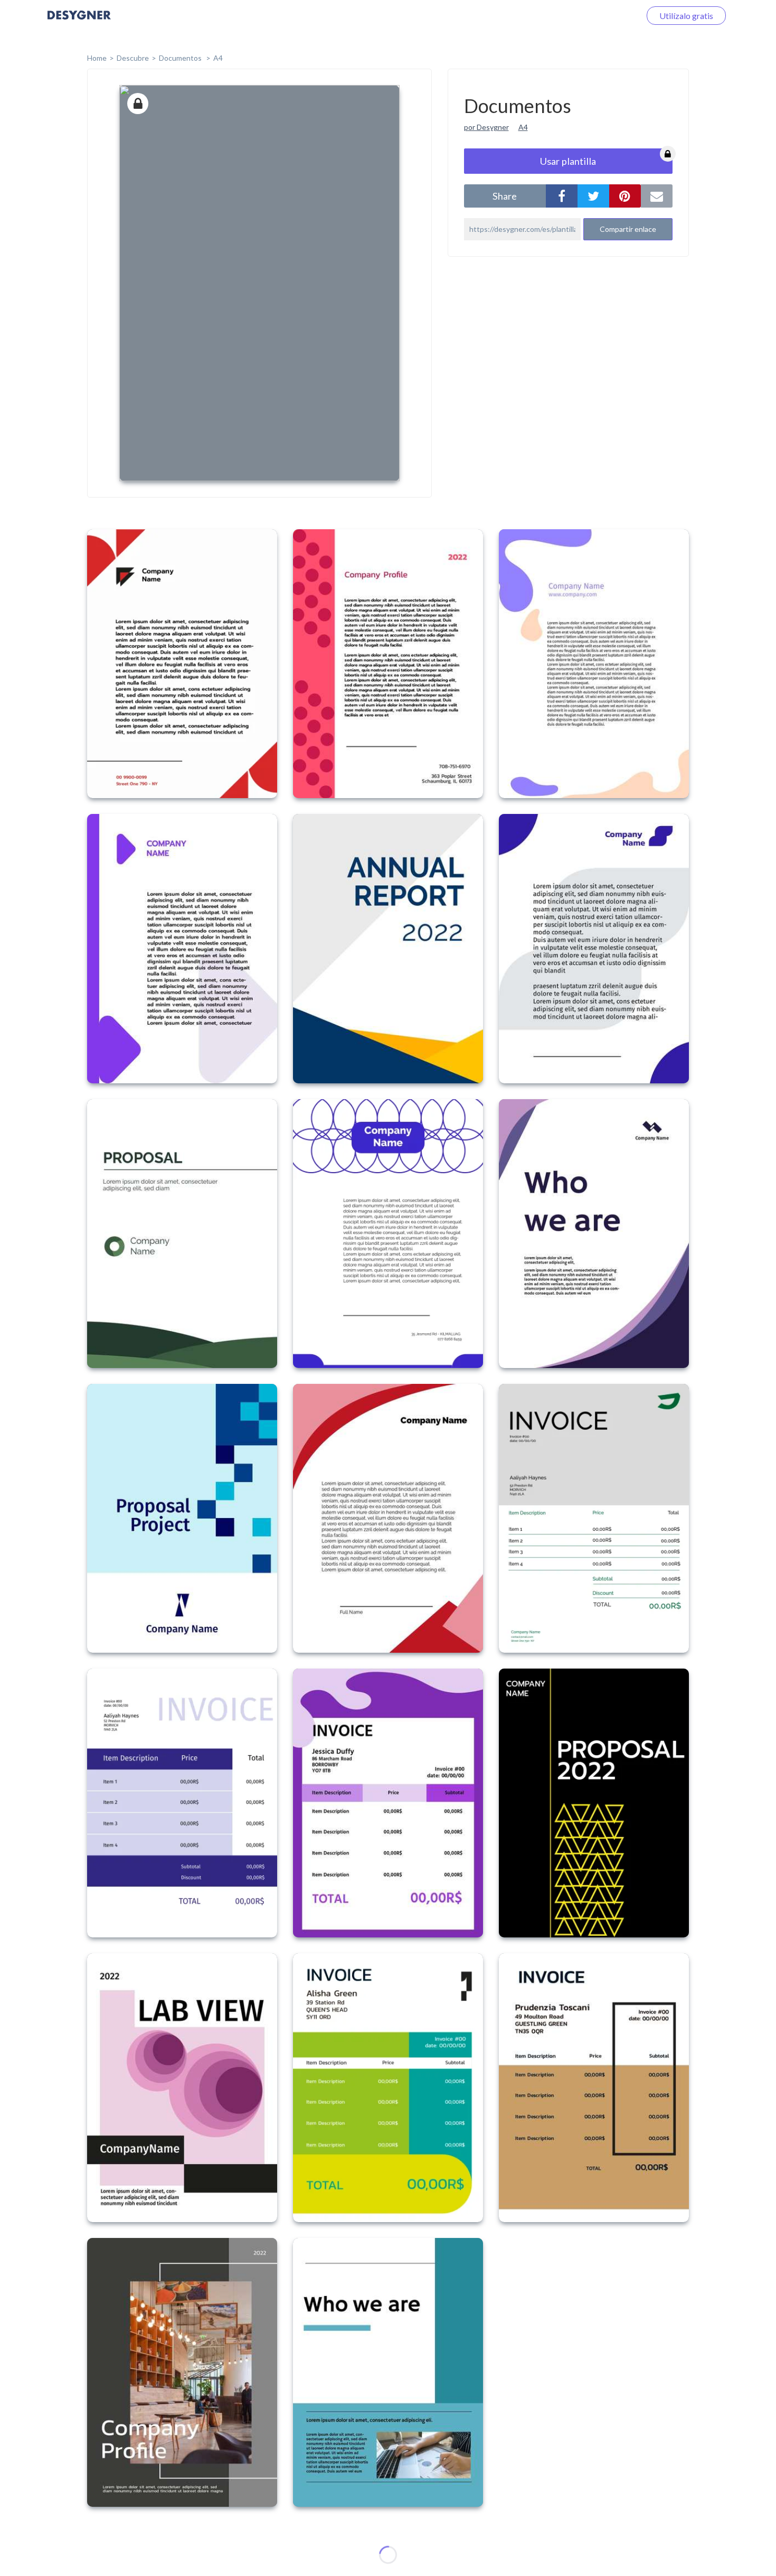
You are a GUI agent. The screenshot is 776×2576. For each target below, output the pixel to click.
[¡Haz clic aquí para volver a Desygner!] (79, 22)
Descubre (133, 58)
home (97, 58)
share (505, 196)
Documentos (181, 58)
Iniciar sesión (604, 16)
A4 (218, 58)
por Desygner (486, 127)
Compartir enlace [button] (628, 229)
